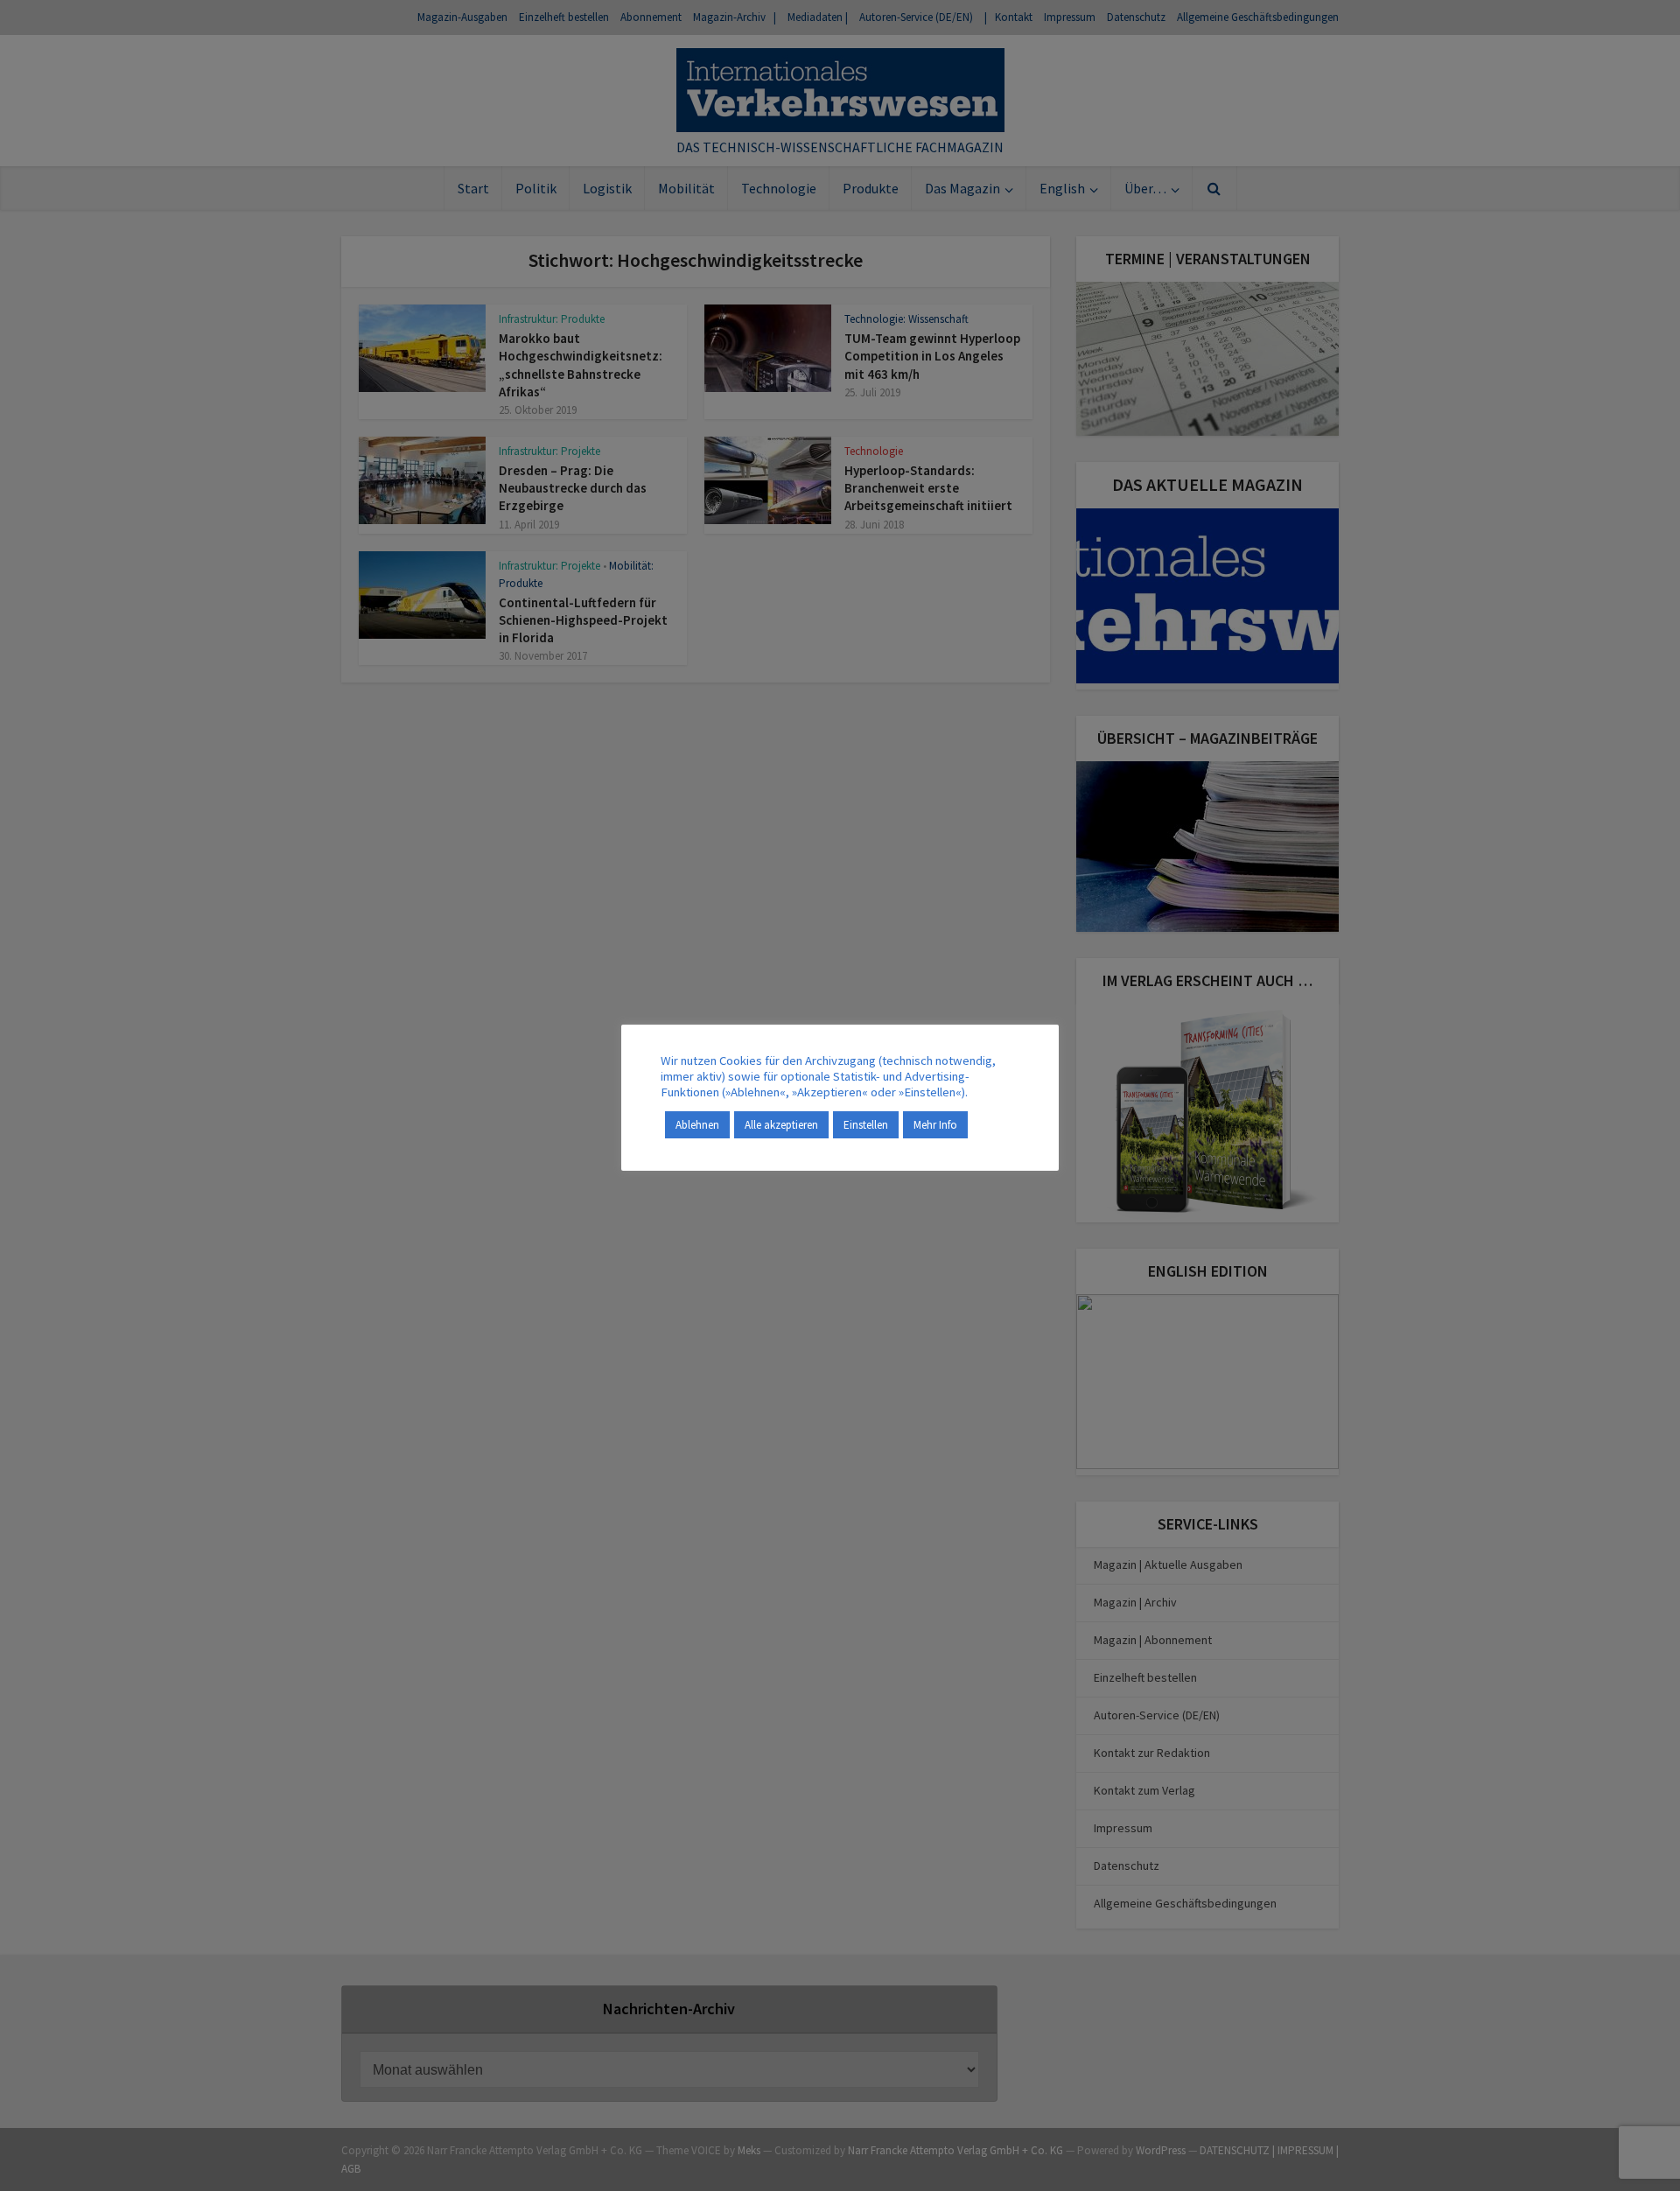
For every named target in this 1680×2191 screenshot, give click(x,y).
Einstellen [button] (866, 1125)
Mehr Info (935, 1125)
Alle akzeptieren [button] (781, 1125)
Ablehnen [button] (697, 1125)
